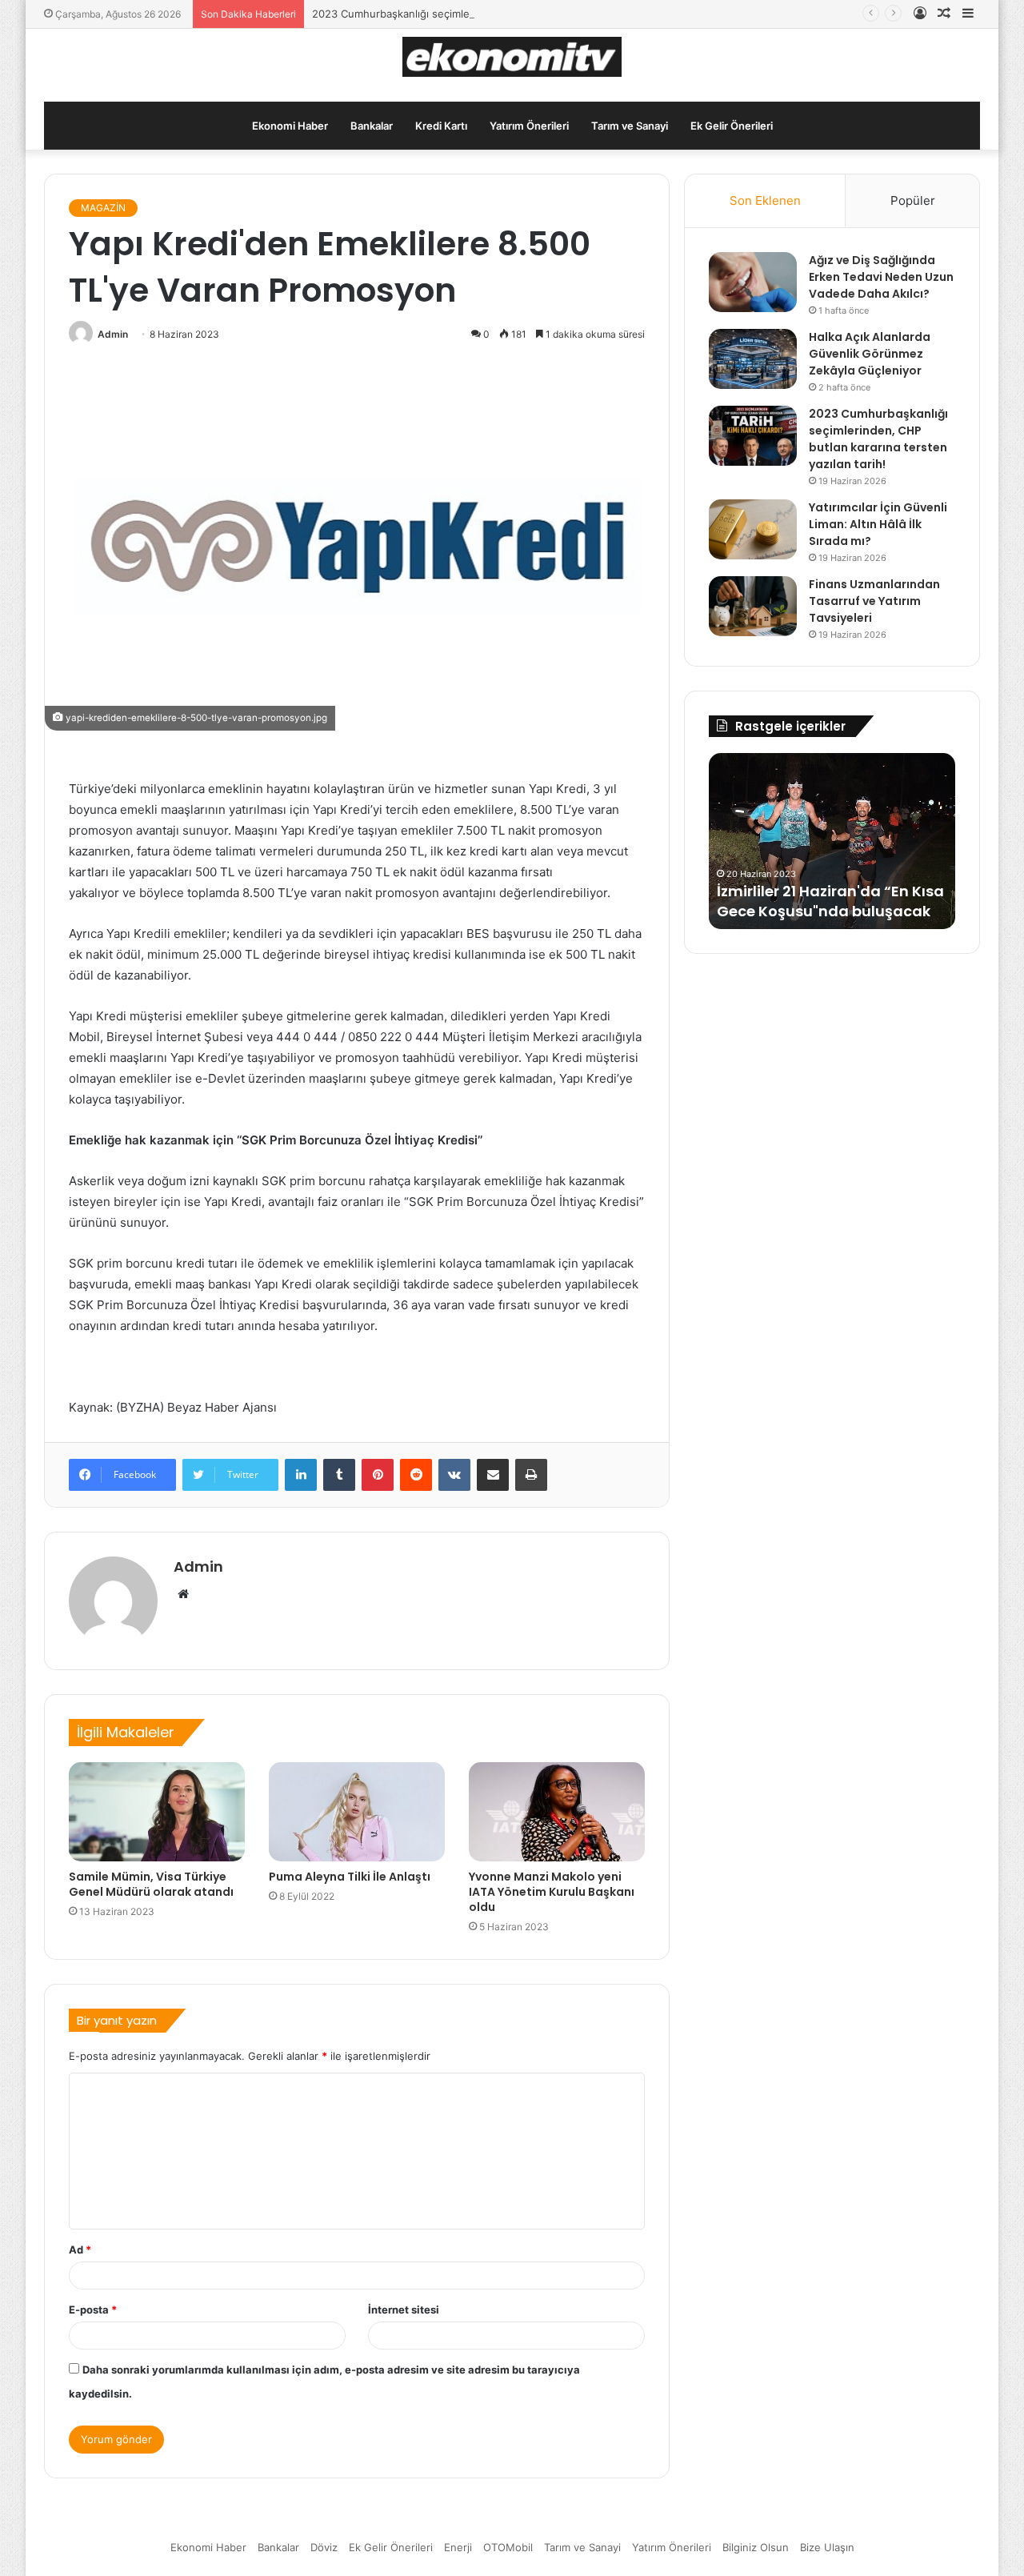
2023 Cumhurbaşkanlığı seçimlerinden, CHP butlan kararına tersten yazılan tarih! (512, 14)
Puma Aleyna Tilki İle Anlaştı (350, 1877)
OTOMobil (508, 2547)
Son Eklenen (765, 200)
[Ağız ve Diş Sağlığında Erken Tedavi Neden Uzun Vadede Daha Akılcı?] (753, 282)
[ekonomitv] (512, 57)
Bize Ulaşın (827, 2547)
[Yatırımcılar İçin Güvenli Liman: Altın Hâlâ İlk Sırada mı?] (753, 529)
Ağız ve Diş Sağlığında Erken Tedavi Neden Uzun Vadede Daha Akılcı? (881, 277)
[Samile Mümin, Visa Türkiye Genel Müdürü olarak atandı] (157, 1812)
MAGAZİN (103, 208)
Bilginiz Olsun (756, 2547)
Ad (80, 2249)
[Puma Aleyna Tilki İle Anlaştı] (357, 1812)
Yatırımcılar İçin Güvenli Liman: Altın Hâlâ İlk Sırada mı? (878, 524)
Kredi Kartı (441, 126)
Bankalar (372, 126)
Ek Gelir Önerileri (732, 126)
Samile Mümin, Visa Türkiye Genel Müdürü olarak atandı (151, 1884)
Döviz (324, 2547)
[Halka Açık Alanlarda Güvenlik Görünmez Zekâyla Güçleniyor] (753, 359)
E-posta (93, 2310)
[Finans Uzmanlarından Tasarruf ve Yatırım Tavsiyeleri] (753, 606)
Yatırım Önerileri (529, 126)
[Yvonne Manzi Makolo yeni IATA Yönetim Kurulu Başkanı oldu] (557, 1812)
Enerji (458, 2547)
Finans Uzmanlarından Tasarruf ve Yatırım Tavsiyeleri (874, 601)
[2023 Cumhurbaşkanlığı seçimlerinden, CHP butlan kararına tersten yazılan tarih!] (753, 436)
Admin (113, 334)
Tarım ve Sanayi (630, 126)
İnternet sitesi (404, 2310)
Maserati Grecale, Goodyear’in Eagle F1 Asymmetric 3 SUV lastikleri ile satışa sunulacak (831, 890)
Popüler (913, 200)
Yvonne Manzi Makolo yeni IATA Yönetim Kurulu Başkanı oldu (552, 1892)
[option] (832, 841)
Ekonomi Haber (290, 126)
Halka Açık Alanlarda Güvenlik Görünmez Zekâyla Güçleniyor (870, 354)
